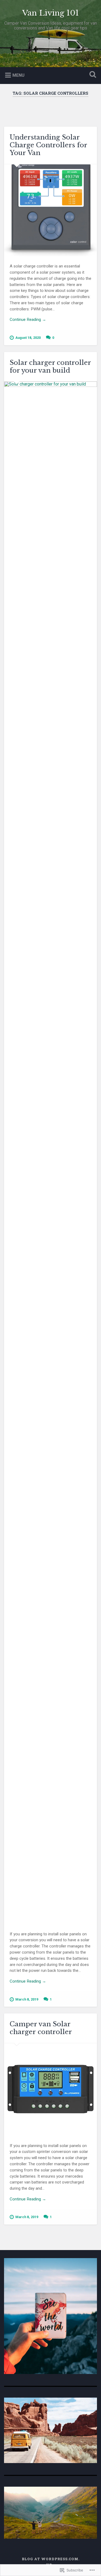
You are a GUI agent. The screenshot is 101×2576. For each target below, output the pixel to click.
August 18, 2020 (28, 338)
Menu (18, 75)
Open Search (92, 75)
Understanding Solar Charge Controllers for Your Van (48, 145)
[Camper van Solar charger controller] (50, 2089)
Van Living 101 (50, 13)
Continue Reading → (28, 320)
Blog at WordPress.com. (51, 2559)
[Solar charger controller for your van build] (50, 1153)
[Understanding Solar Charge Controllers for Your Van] (50, 210)
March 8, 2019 (27, 1999)
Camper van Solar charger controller (41, 2028)
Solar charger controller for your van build (50, 366)
